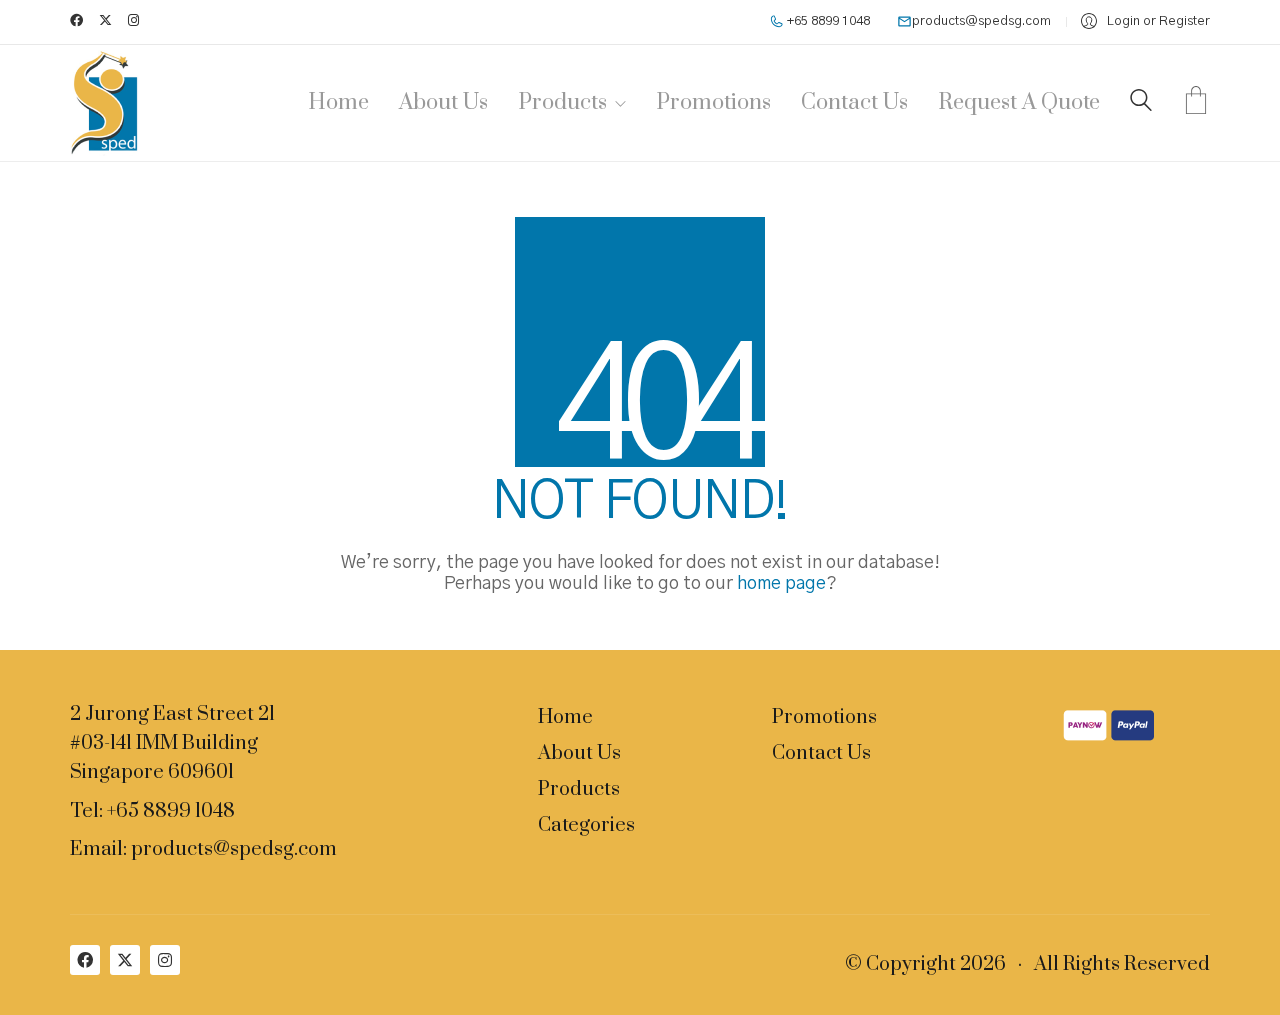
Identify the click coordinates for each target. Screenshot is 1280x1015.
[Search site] (1141, 105)
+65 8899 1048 (827, 21)
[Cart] (1196, 103)
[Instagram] (165, 960)
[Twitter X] (125, 960)
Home (565, 718)
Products (579, 790)
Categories (586, 826)
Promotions (824, 718)
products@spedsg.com (981, 21)
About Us (579, 754)
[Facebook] (85, 960)
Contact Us (821, 754)
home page (781, 584)
